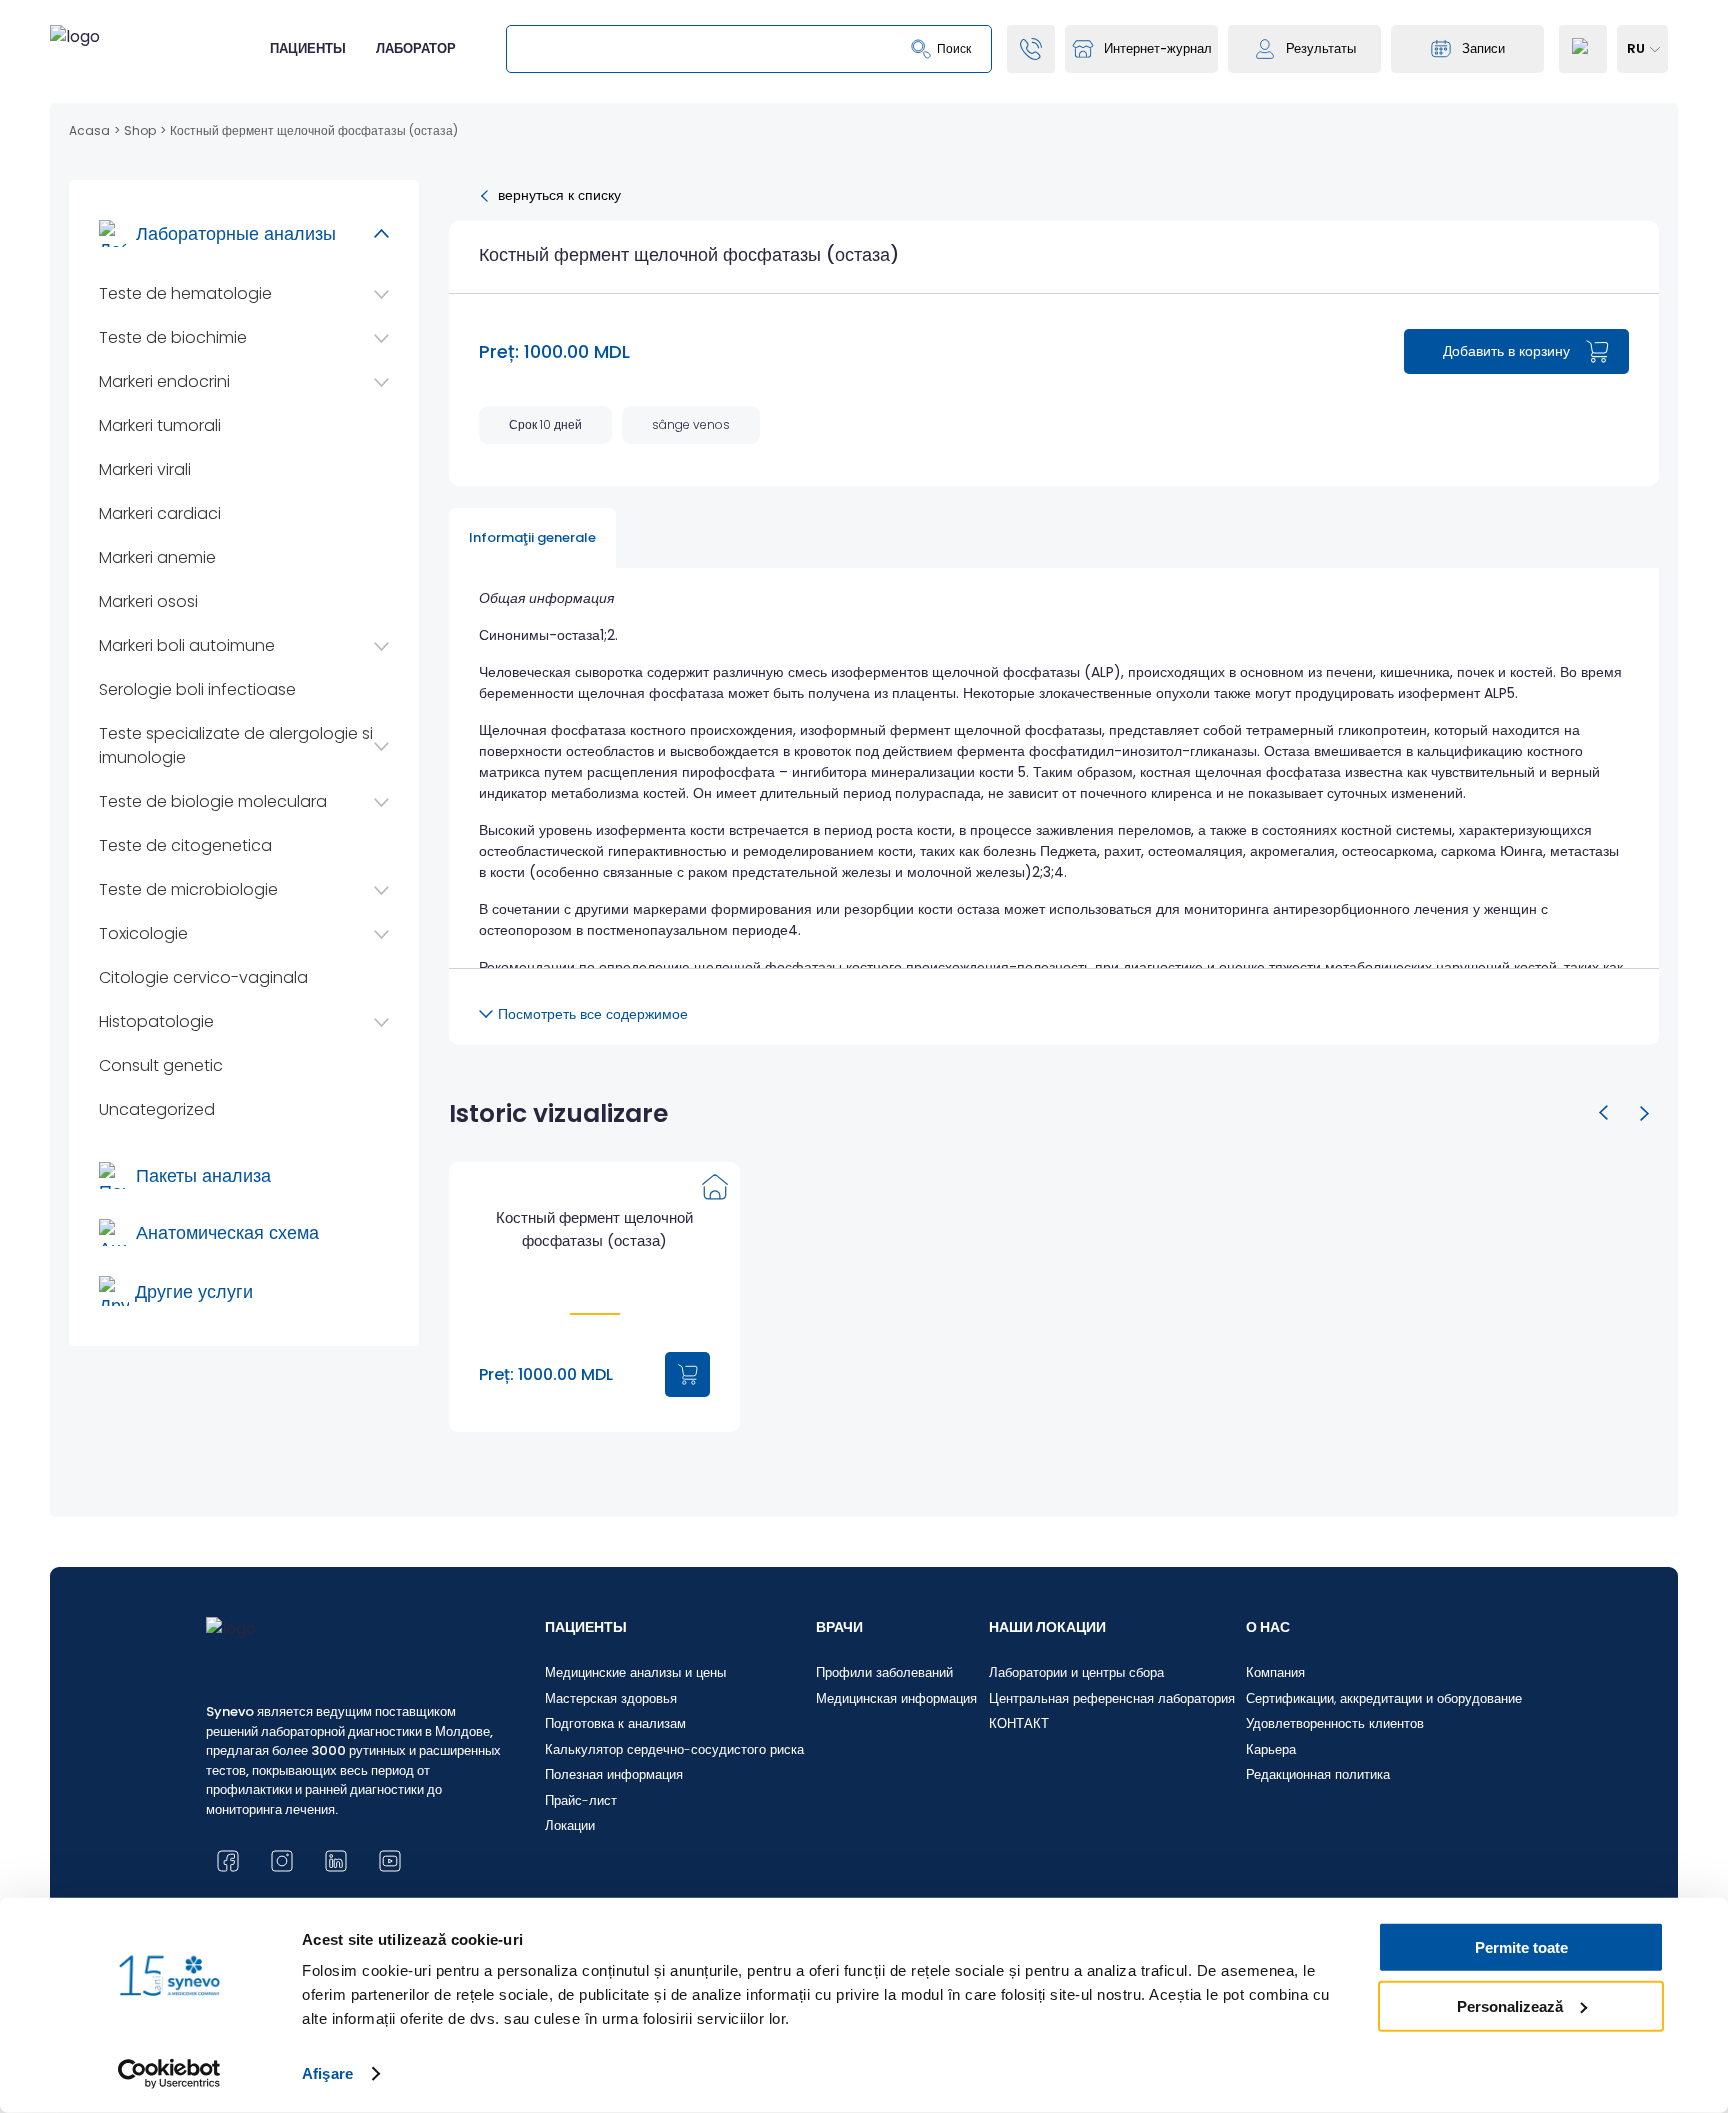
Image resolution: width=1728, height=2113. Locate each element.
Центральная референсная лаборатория (1112, 1698)
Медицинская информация (896, 1698)
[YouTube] (390, 1861)
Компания (1275, 1672)
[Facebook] (228, 1861)
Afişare (327, 2073)
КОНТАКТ (1019, 1723)
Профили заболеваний (884, 1672)
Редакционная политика (1318, 1774)
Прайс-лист (581, 1800)
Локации (570, 1825)
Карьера (1271, 1749)
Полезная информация (614, 1774)
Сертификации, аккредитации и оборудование (1384, 1698)
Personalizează (1510, 2005)
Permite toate (1521, 1947)
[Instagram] (282, 1861)
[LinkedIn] (336, 1861)
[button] (1604, 1113)
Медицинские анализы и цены (635, 1672)
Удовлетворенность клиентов (1335, 1723)
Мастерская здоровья (611, 1698)
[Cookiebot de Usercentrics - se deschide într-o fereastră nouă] (169, 2074)
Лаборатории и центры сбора (1076, 1672)
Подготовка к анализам (615, 1723)
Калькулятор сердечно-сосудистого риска (674, 1749)
